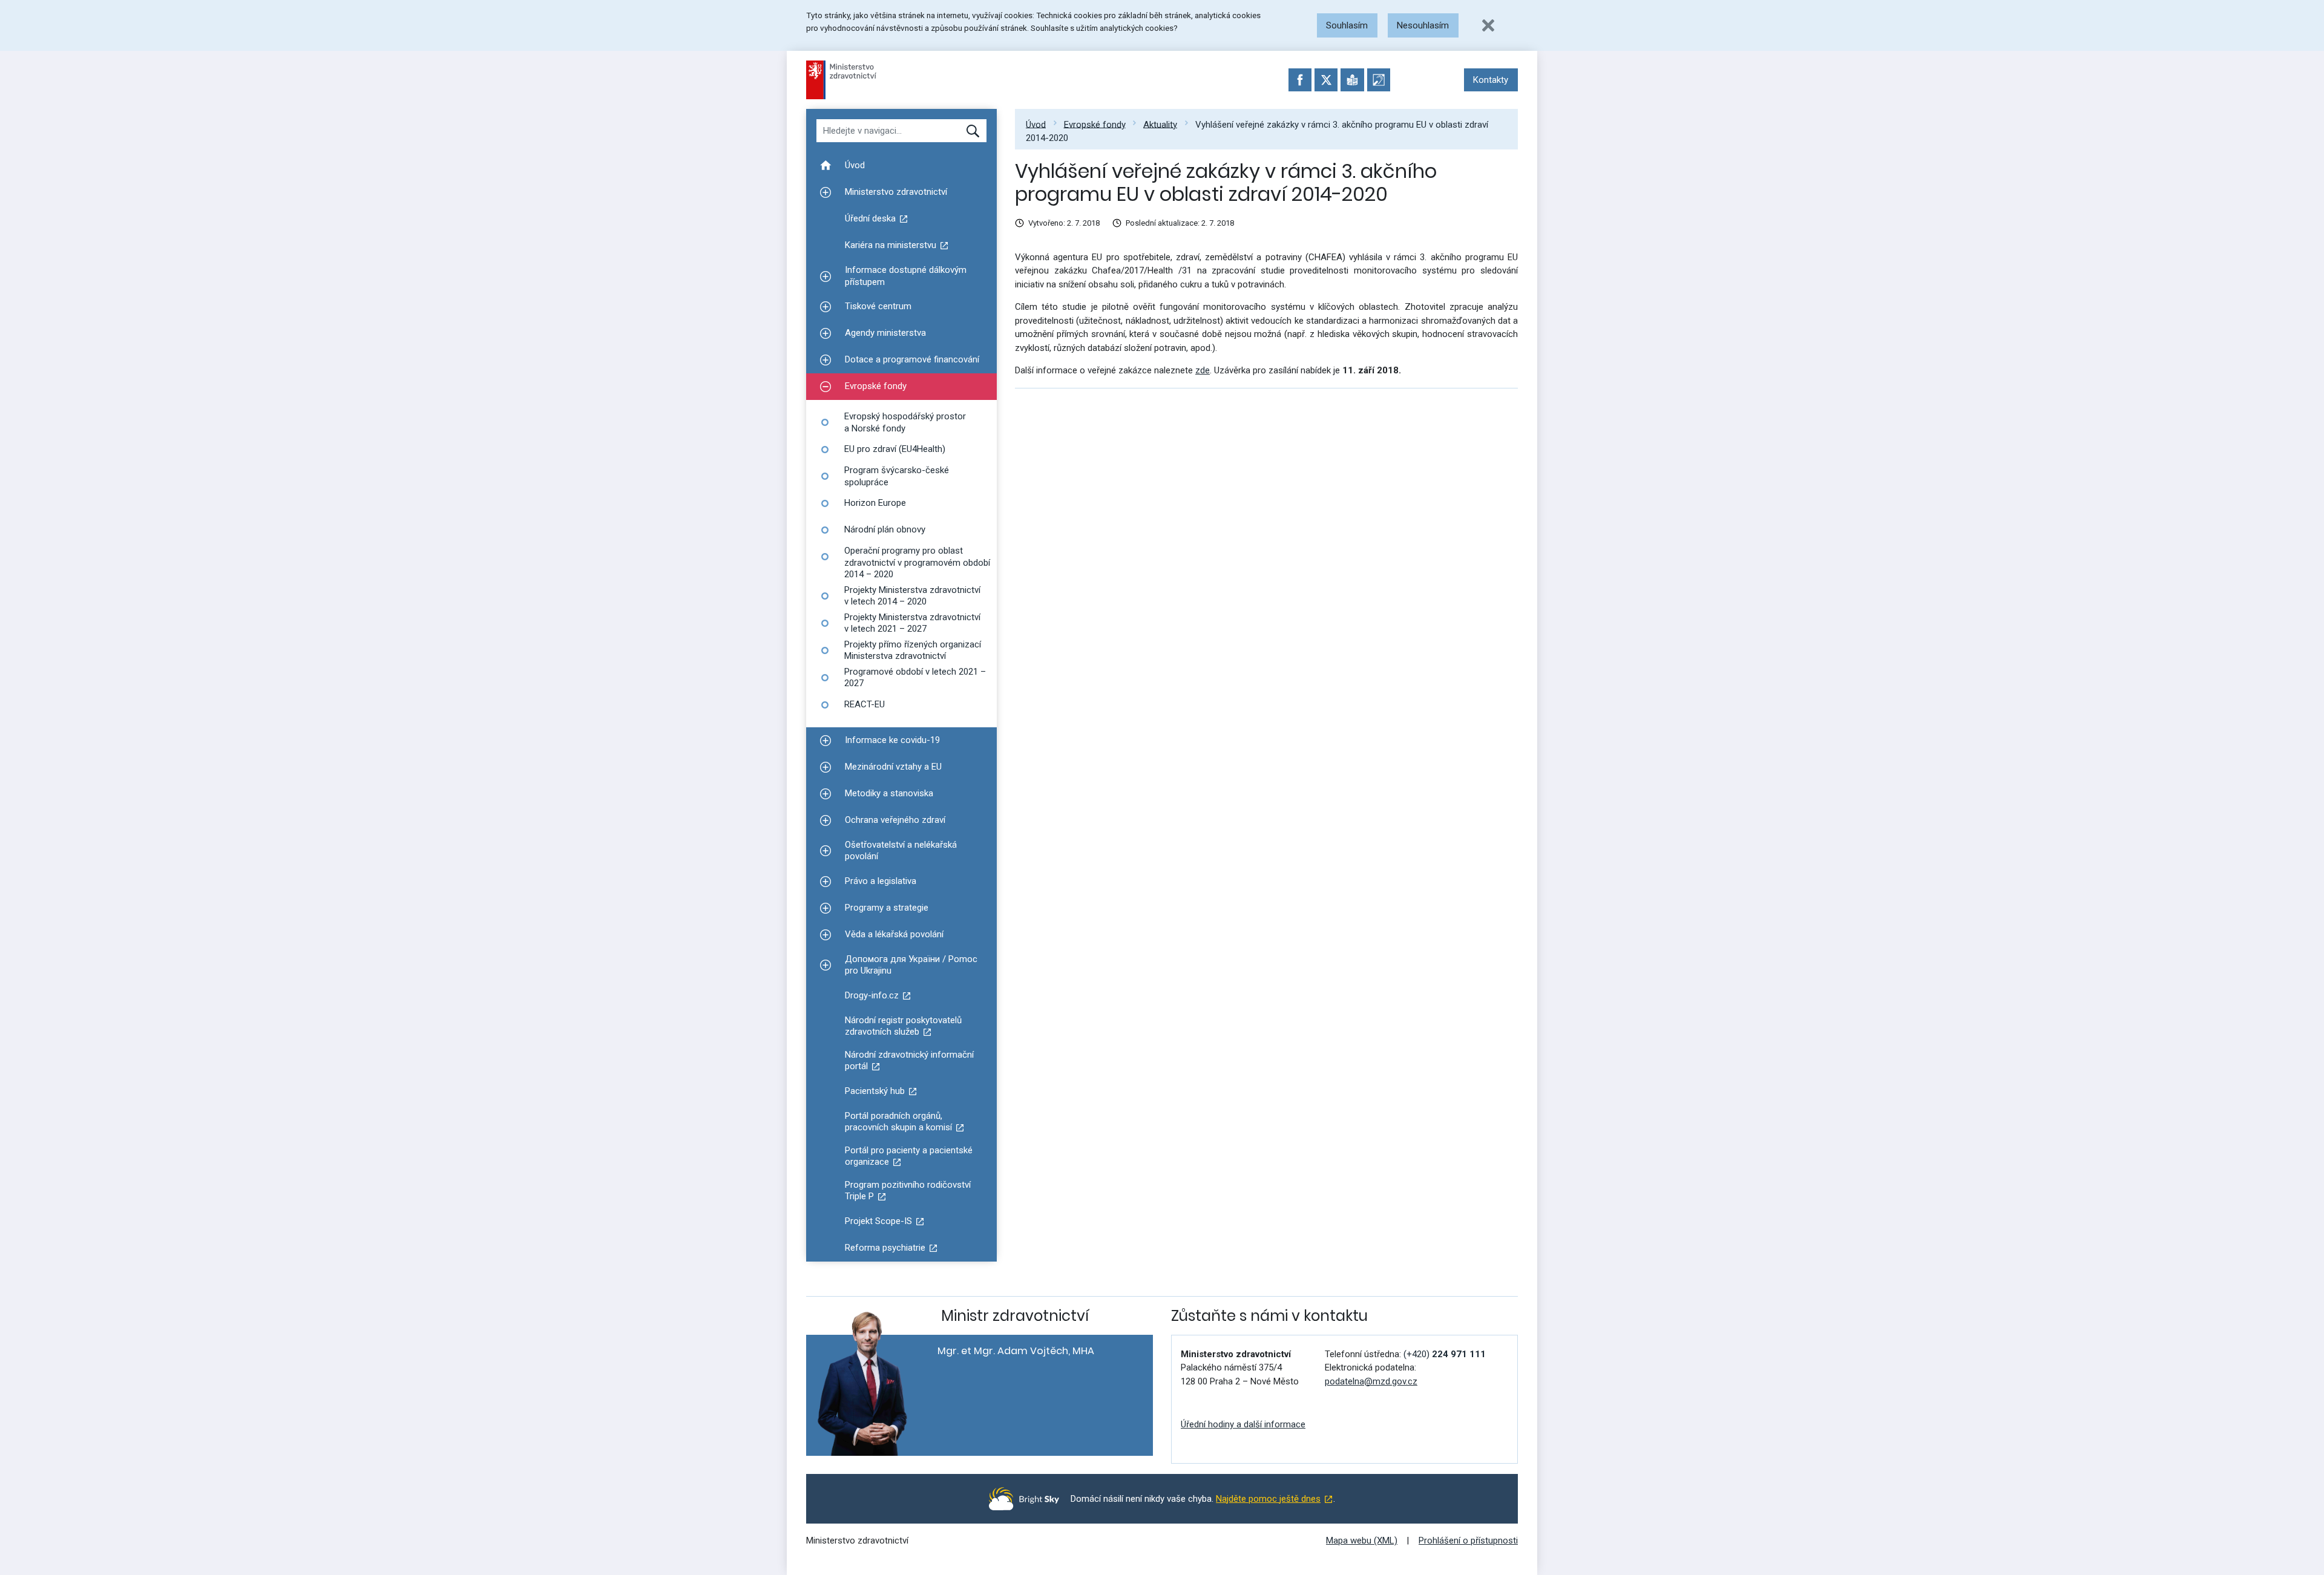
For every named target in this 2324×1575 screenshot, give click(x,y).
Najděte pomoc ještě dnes (1268, 1499)
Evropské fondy (1095, 124)
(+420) (1445, 1354)
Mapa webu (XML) (1362, 1541)
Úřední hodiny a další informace (1243, 1424)
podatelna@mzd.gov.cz (1371, 1381)
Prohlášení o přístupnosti (1468, 1541)
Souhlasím (1347, 25)
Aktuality (1160, 124)
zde (1203, 370)
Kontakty (1491, 80)
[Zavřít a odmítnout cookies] (1488, 25)
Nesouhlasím (1423, 25)
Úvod (1036, 124)
